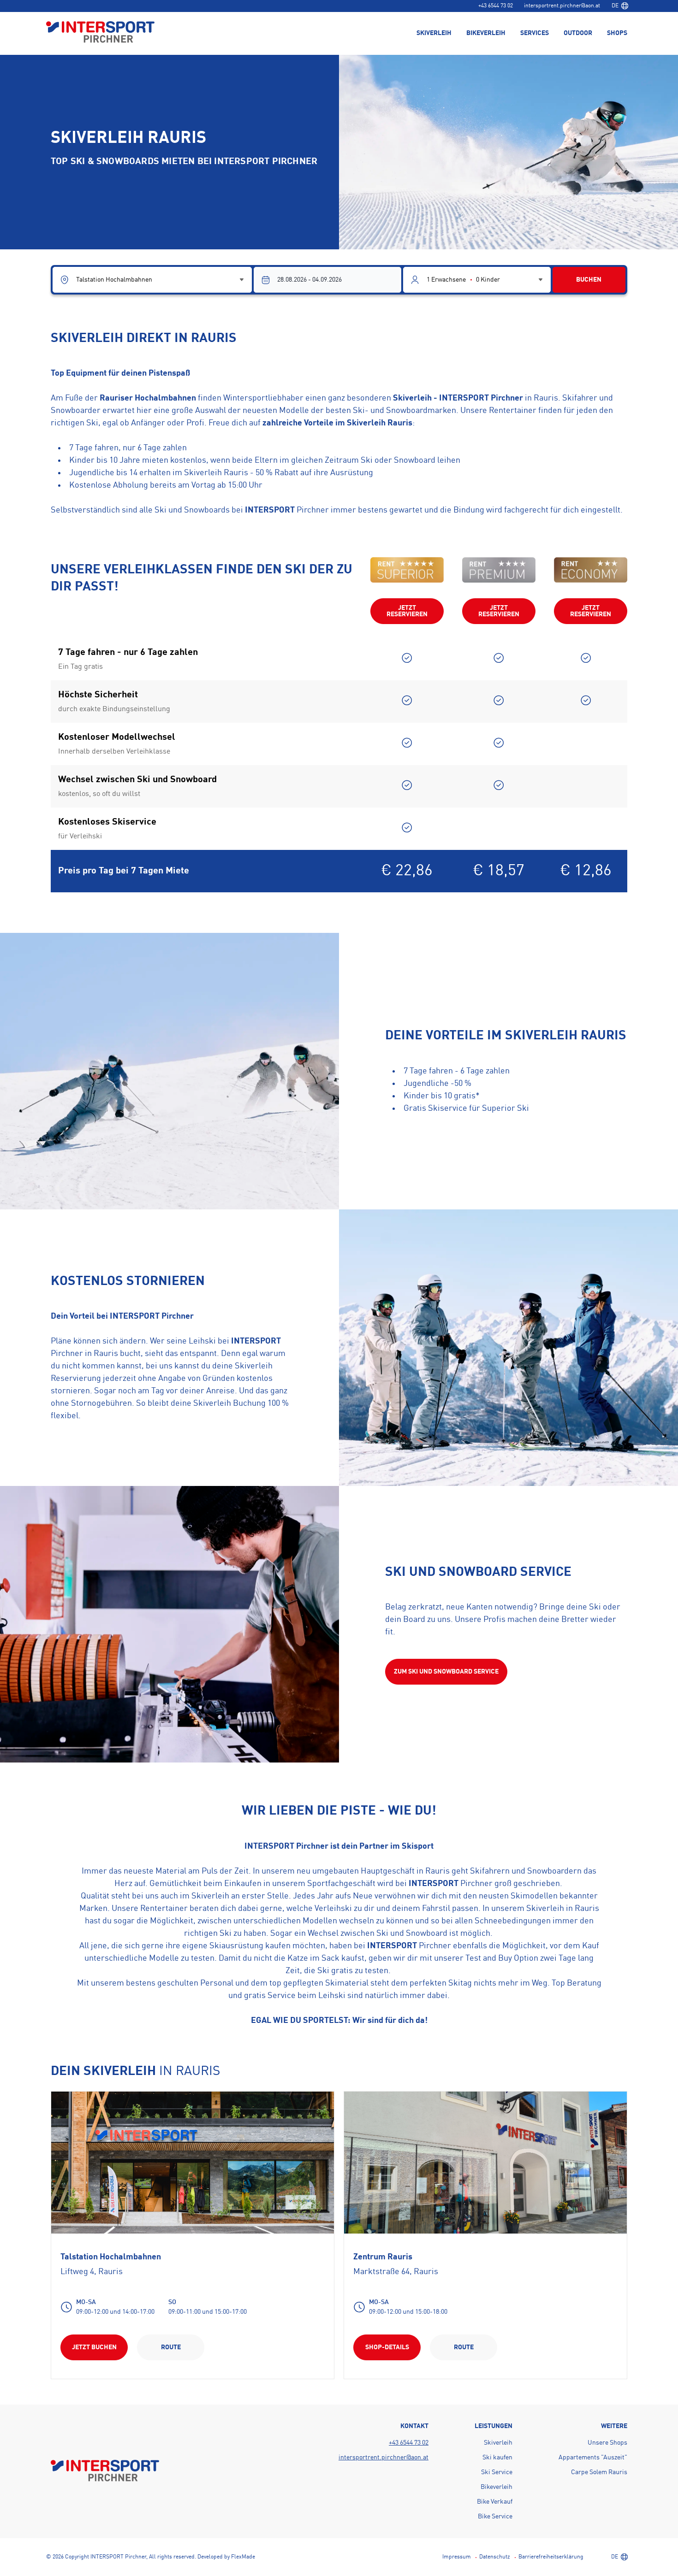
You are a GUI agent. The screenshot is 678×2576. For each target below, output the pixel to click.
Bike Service (495, 2517)
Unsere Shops (607, 2443)
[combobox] (620, 6)
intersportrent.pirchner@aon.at (562, 6)
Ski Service (497, 2472)
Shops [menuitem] (617, 33)
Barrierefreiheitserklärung (551, 2557)
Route (171, 2347)
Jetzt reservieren (407, 611)
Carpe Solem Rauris (599, 2472)
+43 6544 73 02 (496, 6)
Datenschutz (495, 2557)
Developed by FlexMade (226, 2557)
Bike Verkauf (495, 2502)
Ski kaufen (497, 2458)
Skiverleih (498, 2443)
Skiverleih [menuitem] (434, 33)
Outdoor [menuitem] (578, 33)
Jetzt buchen (94, 2347)
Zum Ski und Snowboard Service (446, 1672)
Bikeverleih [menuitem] (486, 33)
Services (535, 33)
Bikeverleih (497, 2487)
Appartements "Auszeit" (593, 2458)
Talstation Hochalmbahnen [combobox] (114, 280)
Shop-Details (387, 2347)
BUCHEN (589, 280)
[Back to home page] (100, 33)
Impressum (457, 2557)
